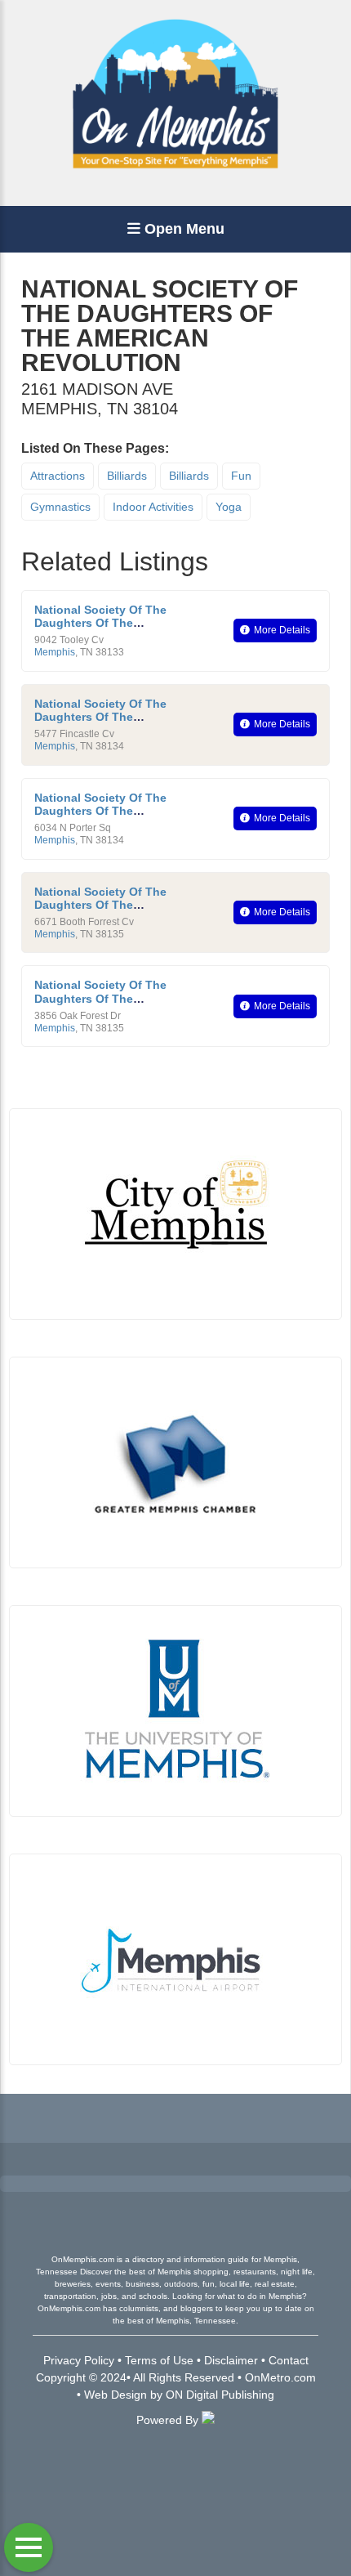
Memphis (55, 652)
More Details (282, 630)
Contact (289, 2360)
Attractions (58, 476)
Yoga (229, 507)
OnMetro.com (280, 2377)
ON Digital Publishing (220, 2395)
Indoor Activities (153, 507)
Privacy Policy (79, 2360)
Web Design (116, 2395)
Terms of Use (159, 2360)
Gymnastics (60, 507)
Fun (241, 476)
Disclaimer (231, 2360)
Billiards (127, 476)
